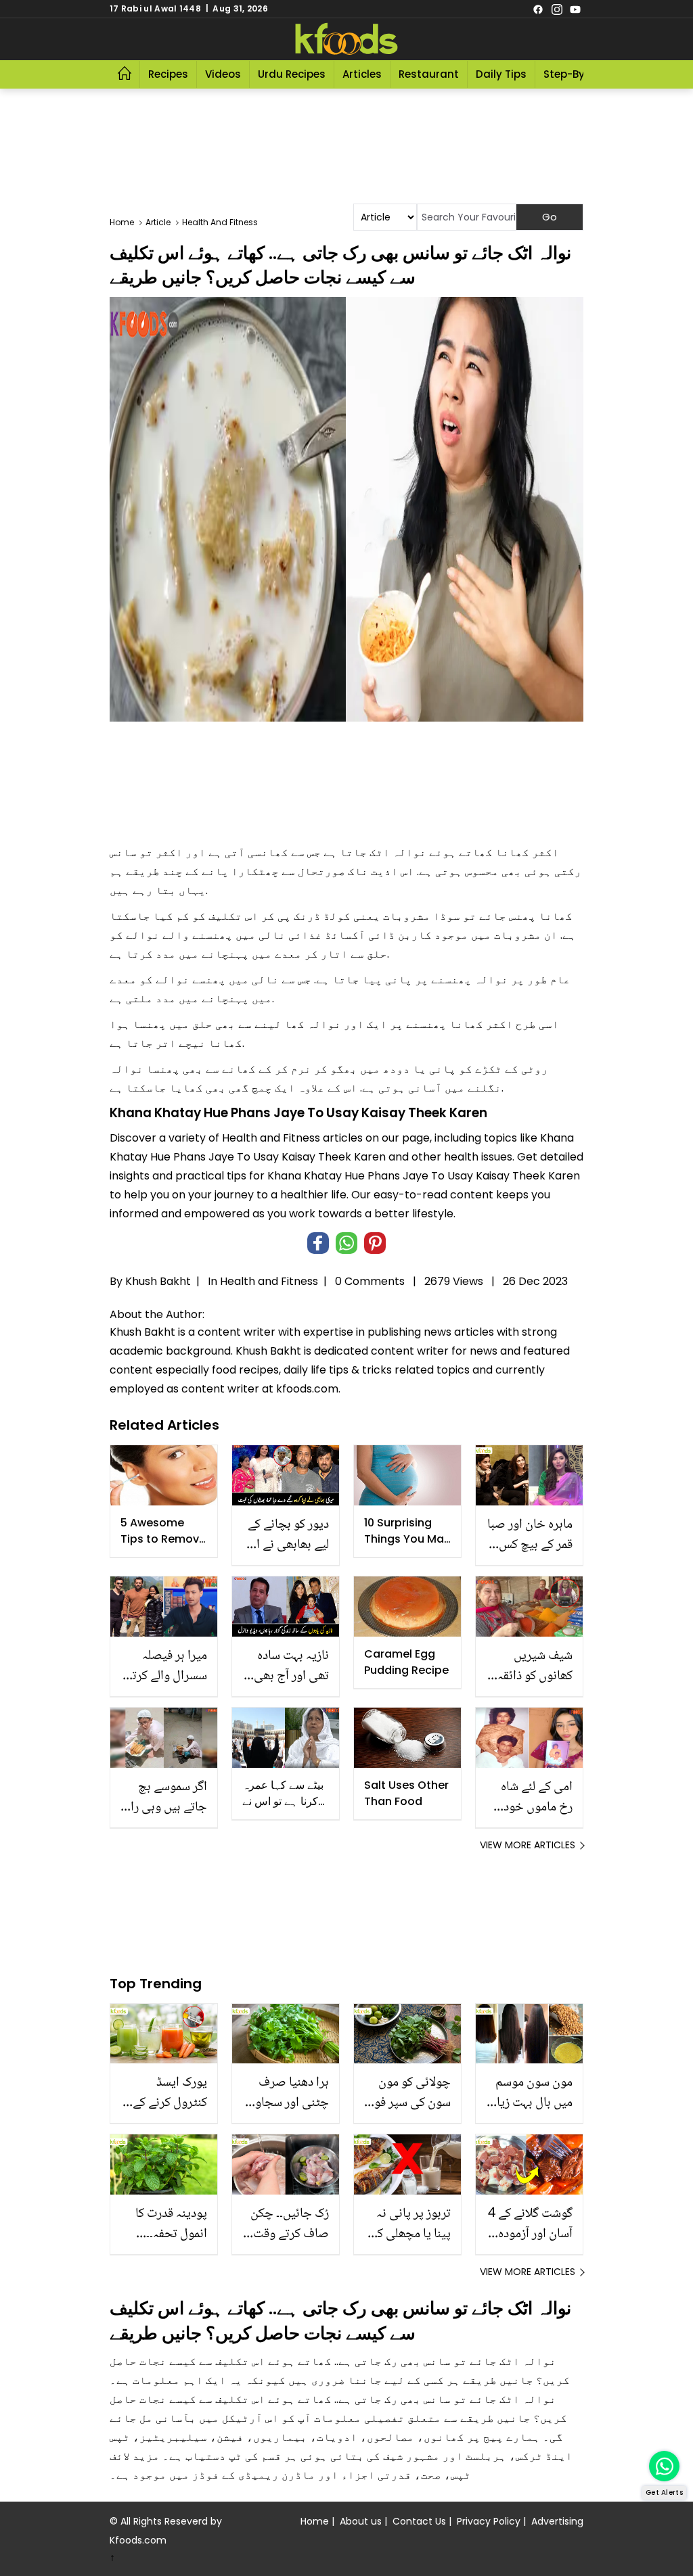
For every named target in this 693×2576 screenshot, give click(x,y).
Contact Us (419, 2521)
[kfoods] (346, 39)
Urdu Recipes (292, 74)
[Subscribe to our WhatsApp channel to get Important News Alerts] (664, 2466)
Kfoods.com (138, 2540)
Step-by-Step (579, 74)
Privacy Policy (489, 2521)
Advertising (557, 2521)
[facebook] (538, 9)
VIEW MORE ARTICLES (528, 1845)
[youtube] (575, 9)
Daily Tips (501, 74)
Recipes (168, 74)
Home (315, 2521)
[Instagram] (557, 9)
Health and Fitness (269, 1281)
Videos (223, 74)
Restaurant (429, 74)
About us (361, 2521)
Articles (362, 74)
